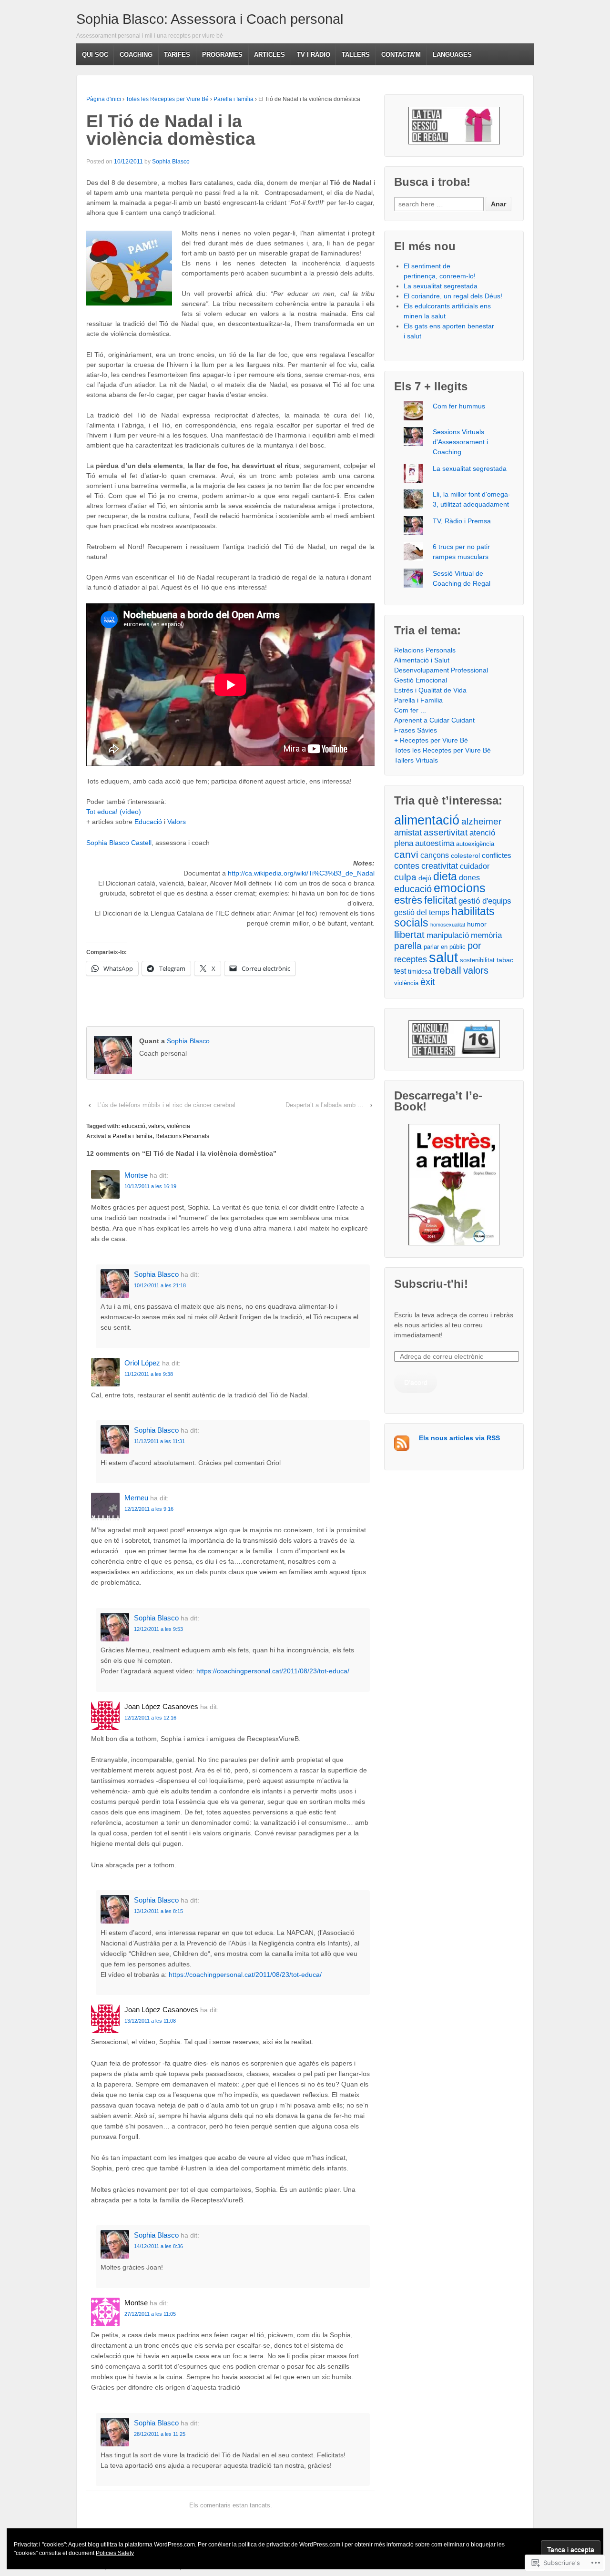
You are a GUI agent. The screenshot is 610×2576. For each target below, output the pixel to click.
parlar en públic (445, 947)
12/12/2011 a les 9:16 (149, 1509)
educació (133, 1126)
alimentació (427, 820)
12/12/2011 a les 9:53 (158, 1629)
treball (447, 970)
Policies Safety (115, 2553)
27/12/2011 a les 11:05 (150, 2314)
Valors (177, 822)
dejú (425, 878)
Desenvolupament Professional (441, 670)
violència (178, 1126)
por (474, 946)
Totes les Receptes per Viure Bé (167, 99)
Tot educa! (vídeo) (114, 812)
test (400, 971)
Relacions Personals (182, 1136)
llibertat (409, 935)
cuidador (475, 866)
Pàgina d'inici (104, 99)
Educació (148, 822)
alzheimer (481, 821)
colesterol (465, 855)
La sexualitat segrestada (441, 286)
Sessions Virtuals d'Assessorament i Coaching (460, 442)
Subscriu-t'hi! (431, 1284)
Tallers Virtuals (416, 760)
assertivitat (446, 832)
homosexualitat (448, 925)
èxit (428, 982)
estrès (408, 900)
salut (443, 957)
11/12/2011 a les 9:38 (149, 1374)
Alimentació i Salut (422, 660)
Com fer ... (410, 710)
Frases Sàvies (416, 730)
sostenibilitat (477, 960)
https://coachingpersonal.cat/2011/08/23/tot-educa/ (273, 1671)
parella (408, 946)
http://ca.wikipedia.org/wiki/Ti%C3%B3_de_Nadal (301, 873)
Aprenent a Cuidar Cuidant (434, 720)
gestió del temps (422, 912)
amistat (408, 833)
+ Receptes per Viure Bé (431, 740)
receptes (411, 959)
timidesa (420, 972)
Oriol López (142, 1363)
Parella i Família (418, 700)
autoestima (435, 843)
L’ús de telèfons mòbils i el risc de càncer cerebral (166, 1105)
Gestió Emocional (421, 680)
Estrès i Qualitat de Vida (430, 690)
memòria (486, 935)
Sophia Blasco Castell (119, 843)
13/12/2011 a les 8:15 (158, 1911)
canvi (406, 854)
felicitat (440, 900)
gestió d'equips (485, 901)
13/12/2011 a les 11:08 (150, 2021)
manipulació (448, 935)
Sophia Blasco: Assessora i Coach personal (210, 19)
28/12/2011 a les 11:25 (160, 2434)
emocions (460, 888)
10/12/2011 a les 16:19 (150, 1186)
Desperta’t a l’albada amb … (325, 1105)
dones (469, 877)
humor (477, 924)
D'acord (416, 1382)
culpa (405, 877)
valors (156, 1126)
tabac (505, 960)
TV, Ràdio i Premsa (462, 521)
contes (407, 866)
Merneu (136, 1498)
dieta (445, 876)
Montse (136, 1175)
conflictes (497, 855)
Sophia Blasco (171, 162)
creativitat (440, 866)
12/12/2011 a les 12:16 (150, 1718)
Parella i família (234, 99)
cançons (435, 855)
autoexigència (475, 844)
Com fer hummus (459, 406)
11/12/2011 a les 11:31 (159, 1441)
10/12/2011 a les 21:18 (160, 1285)
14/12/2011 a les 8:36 (158, 2246)
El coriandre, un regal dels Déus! (453, 296)
